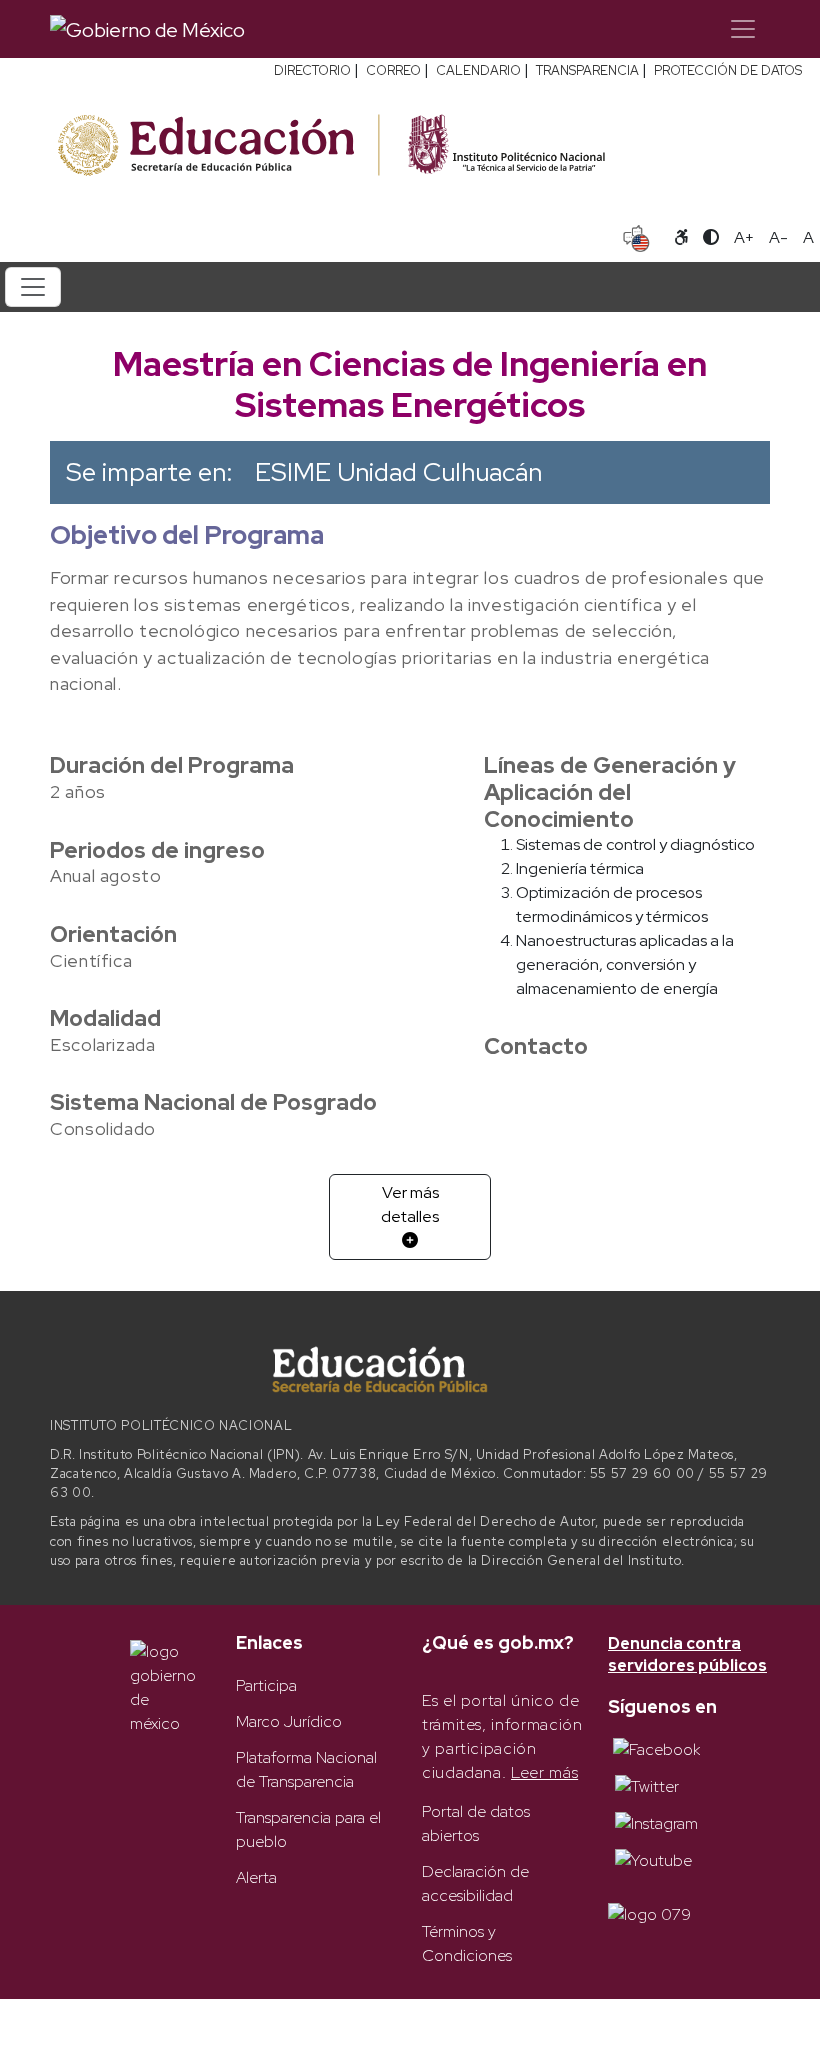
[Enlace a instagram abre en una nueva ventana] (656, 1822)
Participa (266, 1685)
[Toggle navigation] (743, 29)
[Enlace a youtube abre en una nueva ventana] (653, 1859)
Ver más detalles (410, 1204)
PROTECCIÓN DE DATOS (728, 70)
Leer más (544, 1772)
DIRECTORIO (312, 70)
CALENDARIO (478, 70)
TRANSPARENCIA (587, 70)
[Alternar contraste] (711, 238)
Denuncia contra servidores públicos (687, 1654)
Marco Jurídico (289, 1721)
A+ (744, 237)
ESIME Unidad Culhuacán (398, 472)
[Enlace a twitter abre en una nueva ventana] (647, 1785)
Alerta (256, 1877)
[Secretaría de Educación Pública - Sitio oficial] (217, 145)
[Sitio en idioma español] (636, 236)
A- (778, 237)
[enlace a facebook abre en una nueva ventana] (656, 1748)
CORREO (393, 70)
